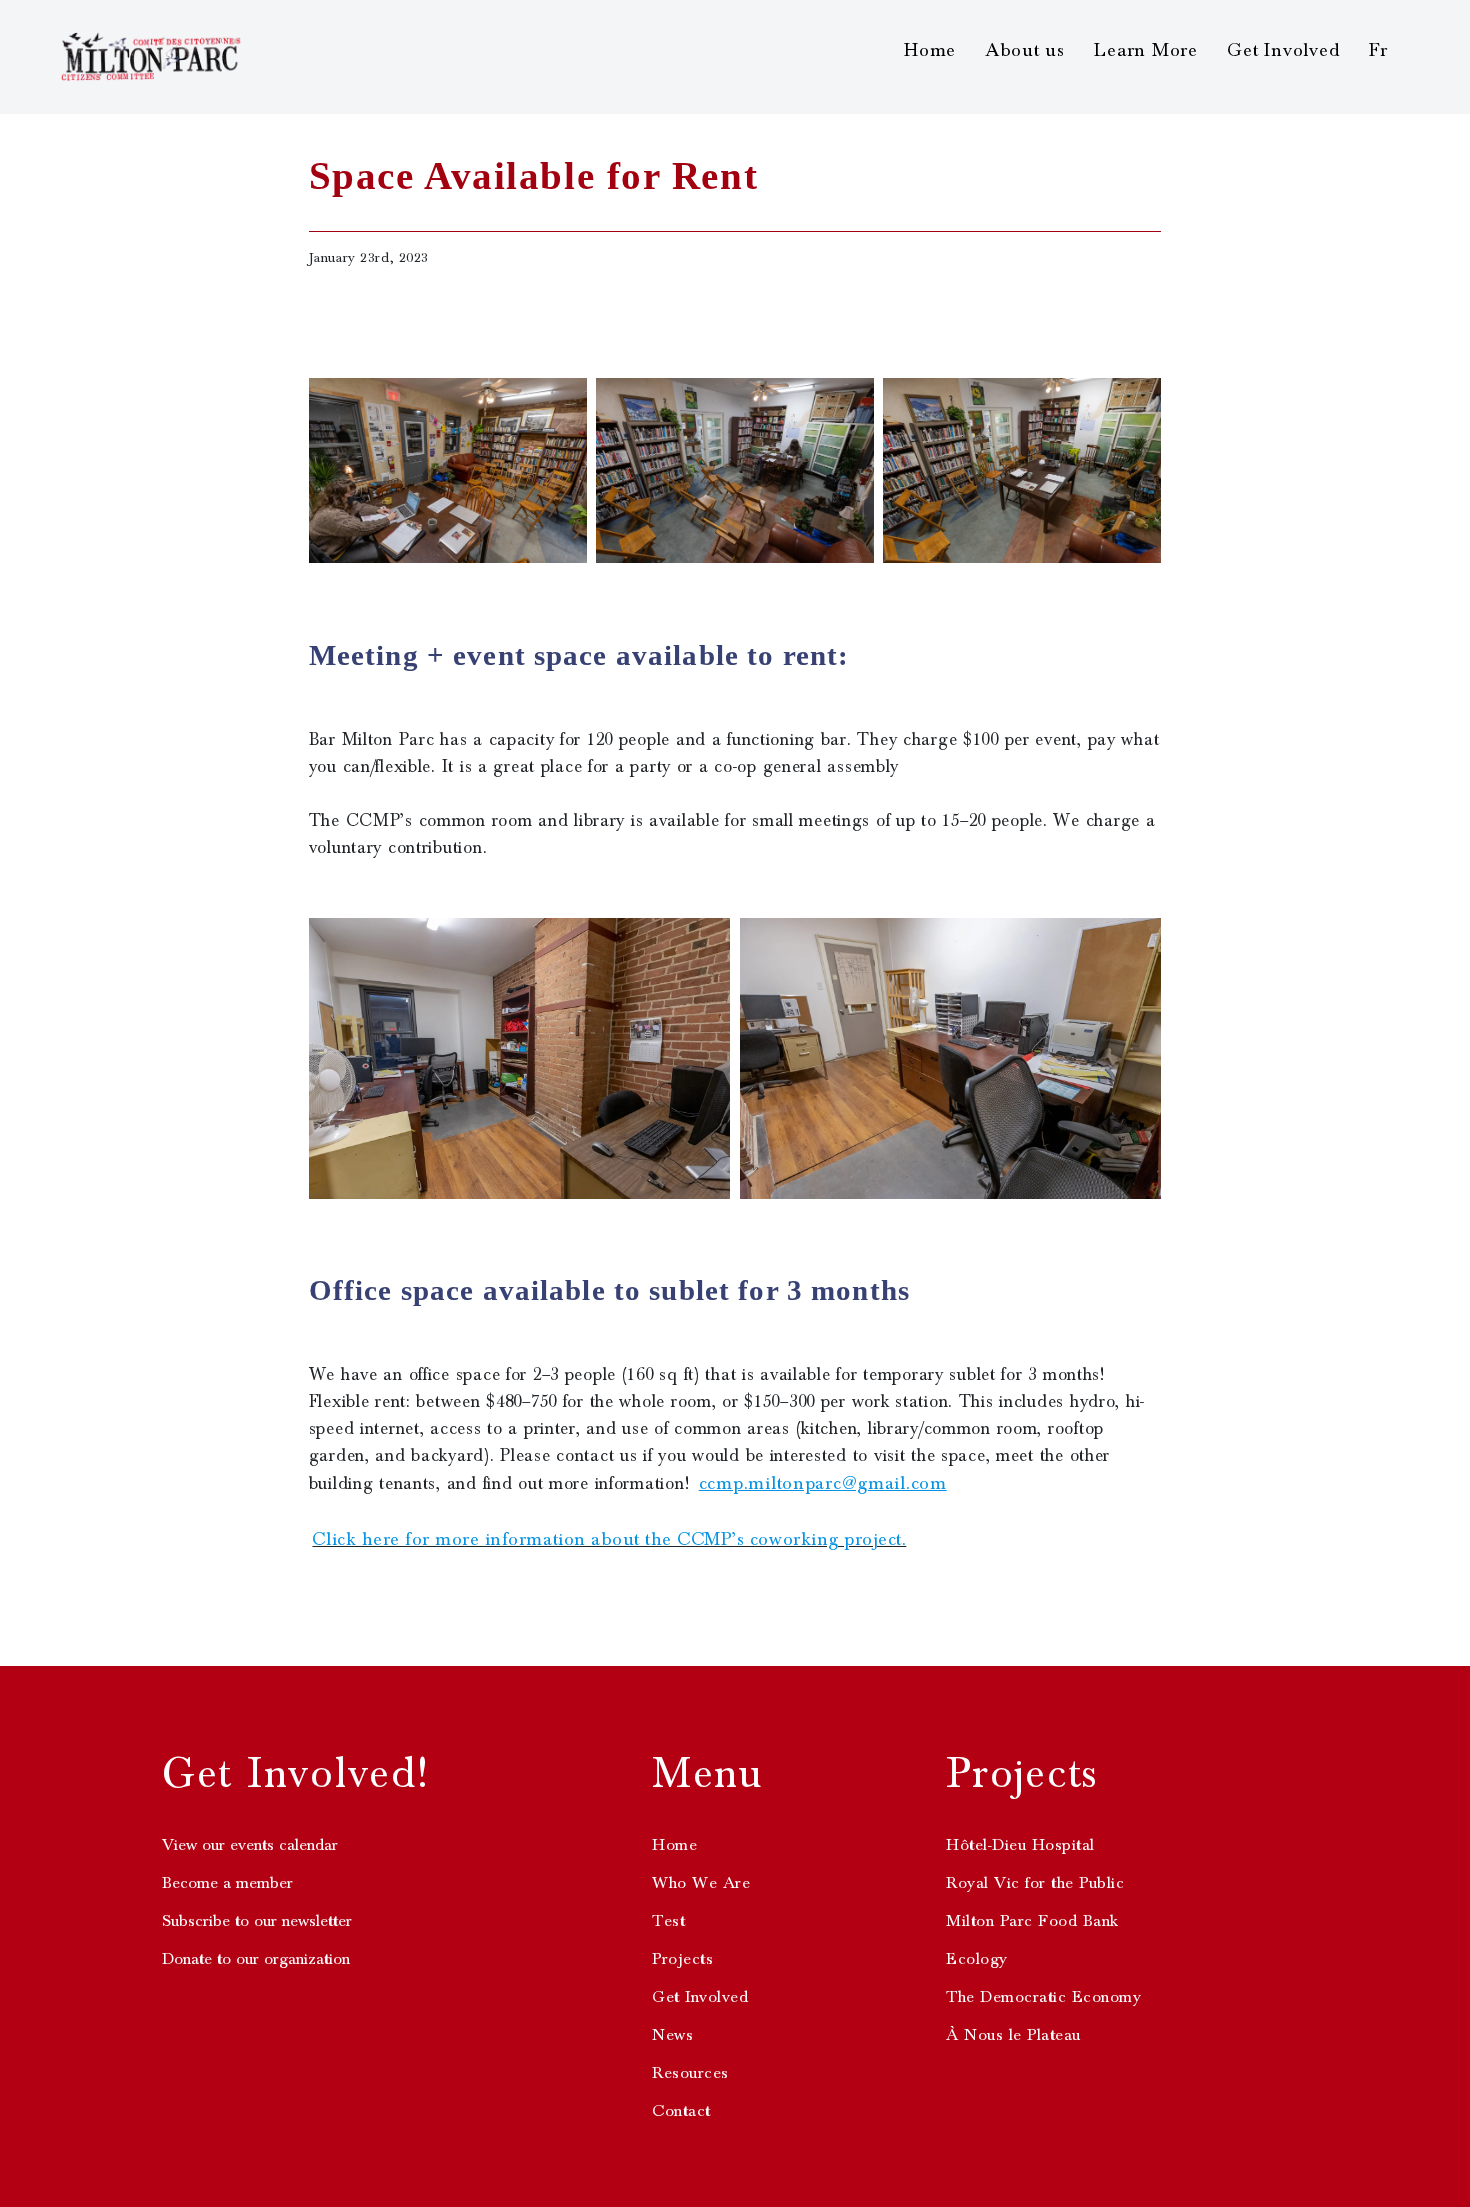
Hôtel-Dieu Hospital (1020, 1845)
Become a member (227, 1883)
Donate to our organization (256, 1959)
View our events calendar (250, 1845)
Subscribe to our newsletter (257, 1921)
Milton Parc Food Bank (1032, 1921)
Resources (690, 2073)
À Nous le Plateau (1013, 2035)
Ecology (977, 1959)
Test (668, 1921)
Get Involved (1283, 50)
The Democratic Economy (1043, 1997)
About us (1025, 50)
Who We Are (701, 1883)
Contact (681, 2111)
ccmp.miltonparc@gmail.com (823, 1483)
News (672, 2035)
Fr (1378, 50)
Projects (682, 1959)
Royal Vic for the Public (1035, 1883)
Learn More (1146, 50)
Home (930, 50)
